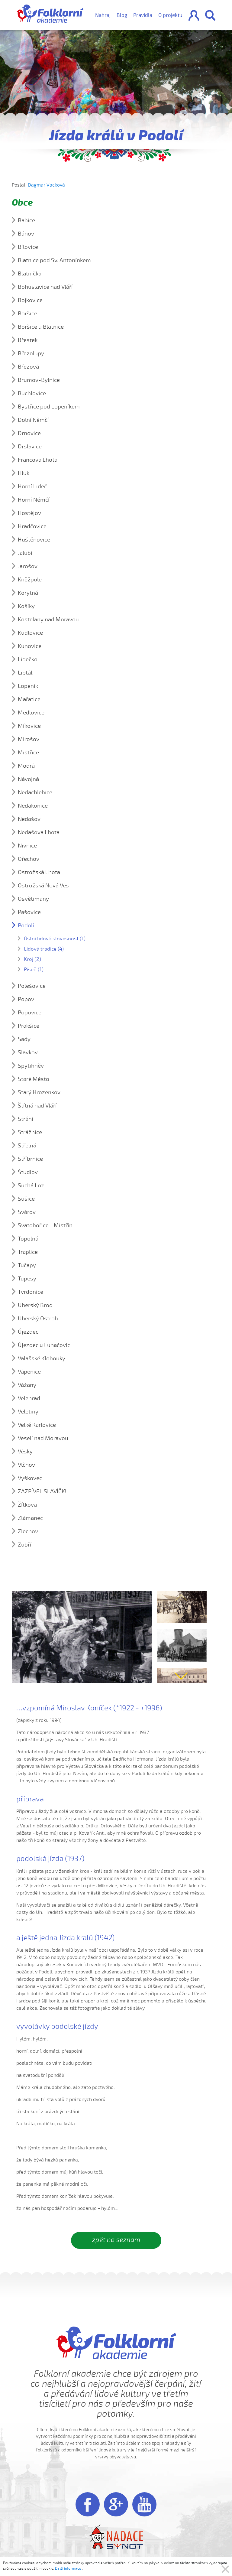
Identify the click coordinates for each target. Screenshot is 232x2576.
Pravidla (143, 15)
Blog (122, 15)
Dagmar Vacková (46, 185)
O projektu (170, 15)
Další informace (68, 2568)
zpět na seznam (116, 2240)
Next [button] (181, 1676)
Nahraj (103, 15)
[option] (182, 1608)
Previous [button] (181, 1597)
